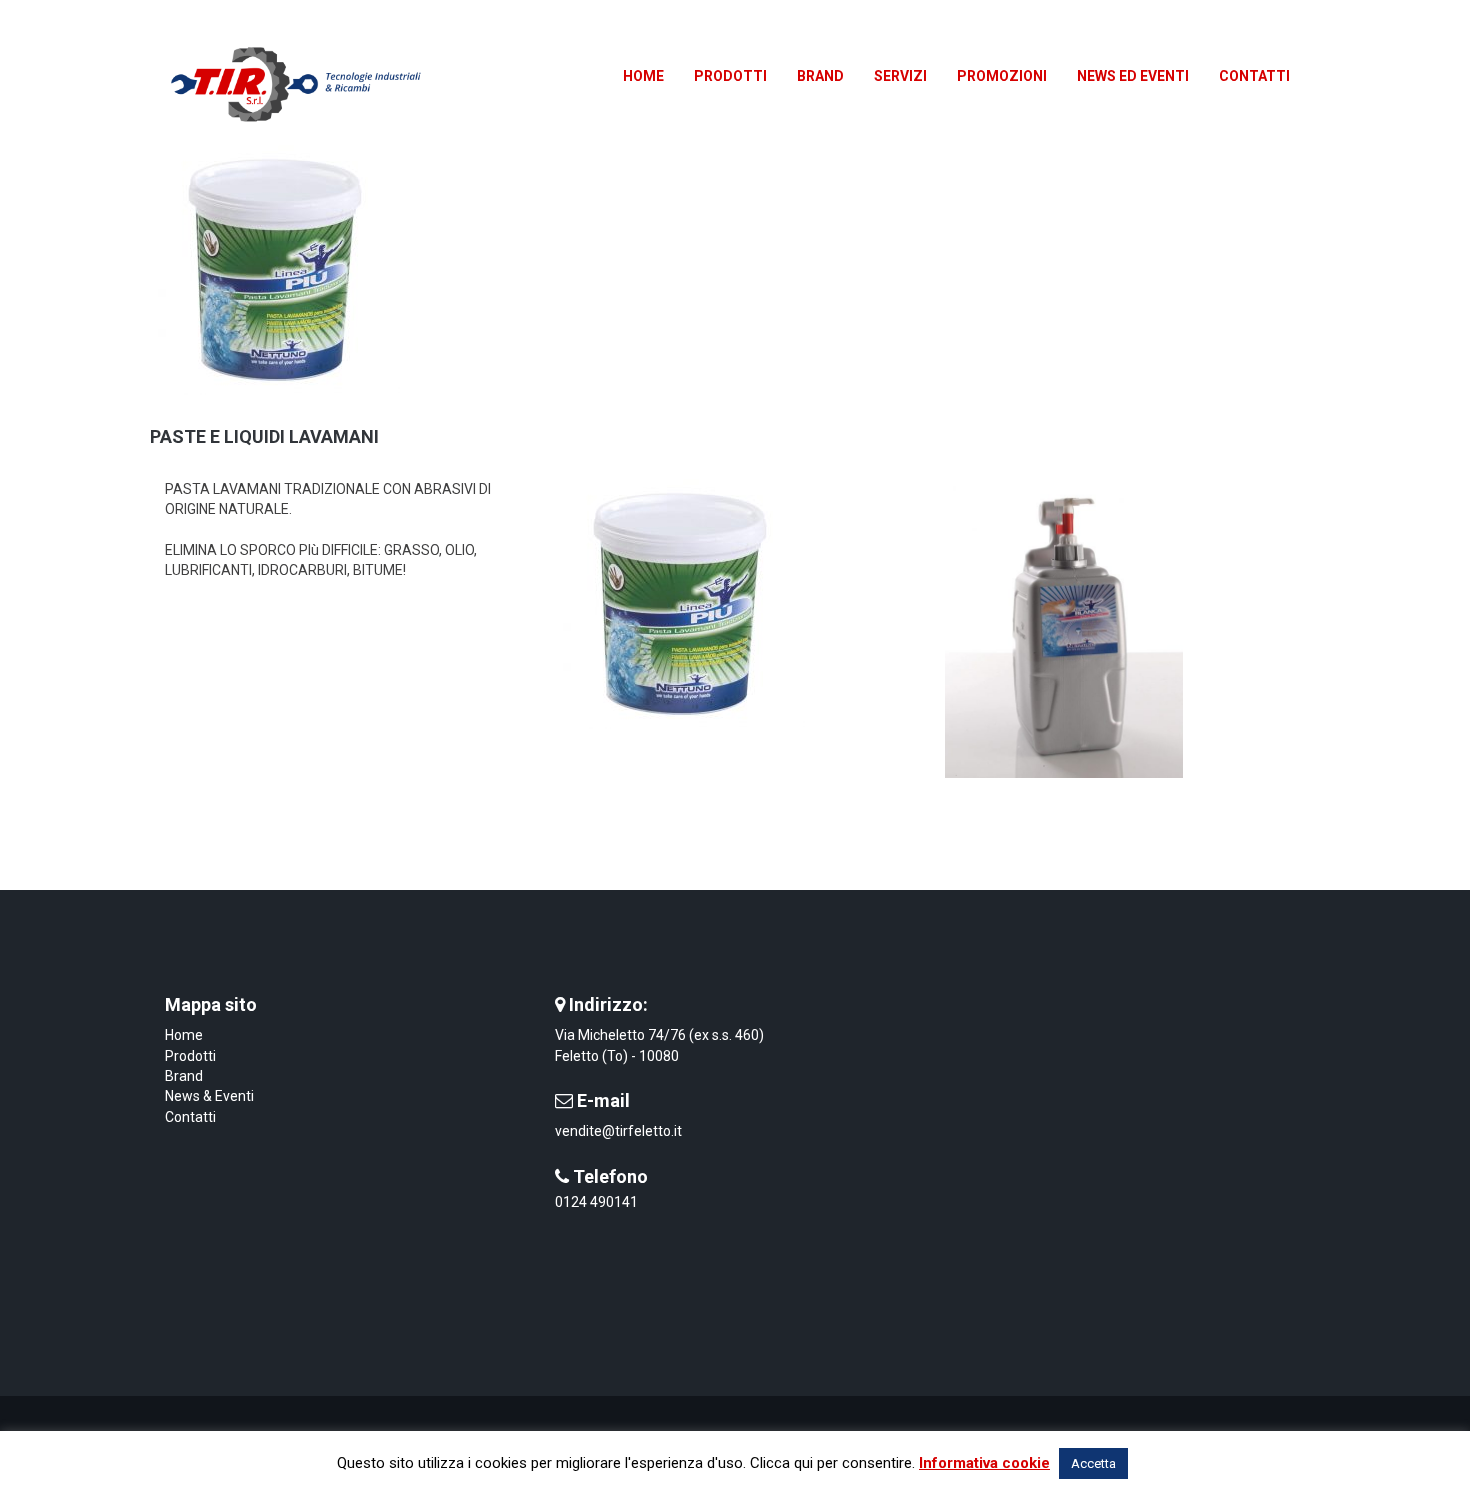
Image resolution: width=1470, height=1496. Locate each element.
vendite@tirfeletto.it (618, 1131)
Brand (184, 1076)
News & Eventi (209, 1096)
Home (184, 1035)
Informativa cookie (984, 1463)
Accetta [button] (1093, 1463)
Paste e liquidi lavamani (264, 436)
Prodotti (190, 1056)
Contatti (190, 1117)
